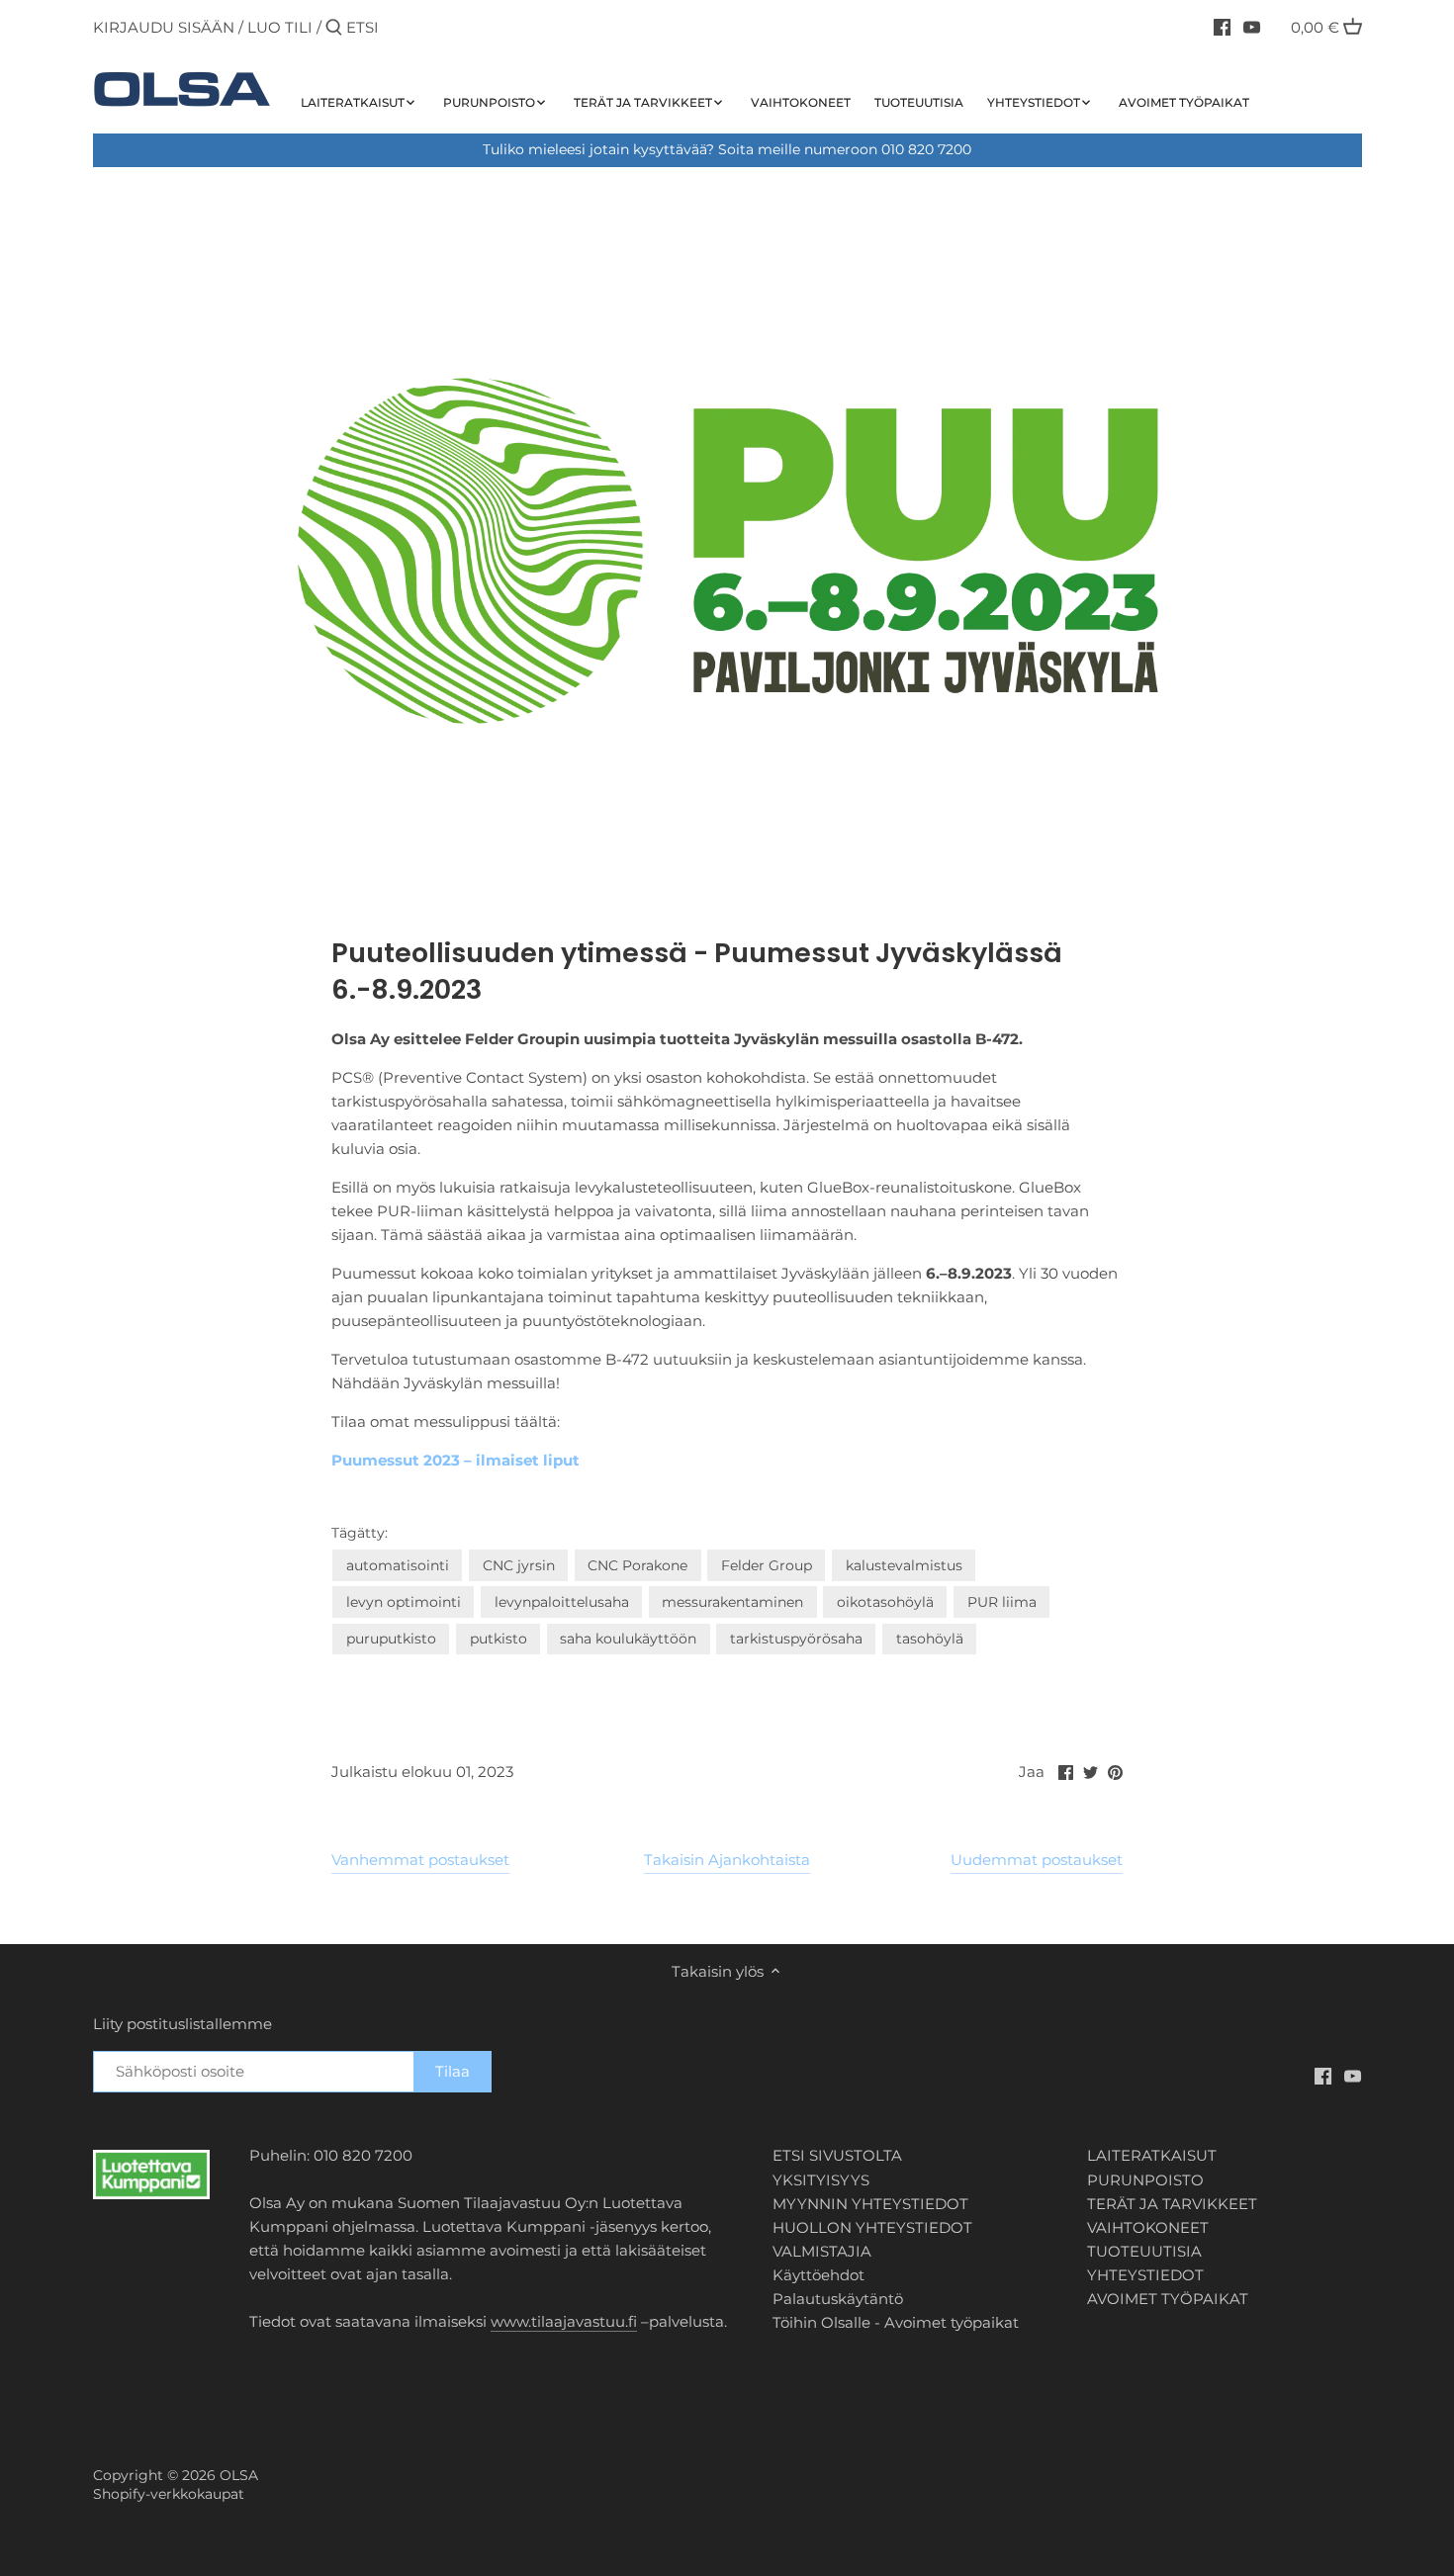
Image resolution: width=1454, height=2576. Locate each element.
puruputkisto (391, 1639)
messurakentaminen (732, 1602)
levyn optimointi (404, 1602)
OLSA (239, 2475)
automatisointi (398, 1565)
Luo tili (280, 27)
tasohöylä (930, 1639)
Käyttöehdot (818, 2275)
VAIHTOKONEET (1148, 2227)
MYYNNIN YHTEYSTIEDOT (870, 2204)
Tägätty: (360, 1533)
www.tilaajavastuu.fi (564, 2321)
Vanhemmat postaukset (420, 1860)
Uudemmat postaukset (1037, 1860)
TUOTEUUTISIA (1144, 2251)
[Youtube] (1252, 27)
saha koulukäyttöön (628, 1639)
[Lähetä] (334, 28)
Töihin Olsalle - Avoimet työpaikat (896, 2322)
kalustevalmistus (904, 1565)
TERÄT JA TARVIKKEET (1172, 2204)
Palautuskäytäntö (838, 2299)
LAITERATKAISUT (1152, 2155)
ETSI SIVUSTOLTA (837, 2155)
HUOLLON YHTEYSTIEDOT (872, 2227)
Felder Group (767, 1565)
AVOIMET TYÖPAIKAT (1168, 2299)
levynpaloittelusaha (562, 1602)
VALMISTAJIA (822, 2251)
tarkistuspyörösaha (796, 1639)
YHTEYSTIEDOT (1145, 2275)
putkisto (499, 1639)
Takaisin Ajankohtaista (727, 1860)
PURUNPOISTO (1145, 2180)
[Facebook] (1222, 27)
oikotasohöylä (885, 1602)
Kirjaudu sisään (164, 27)
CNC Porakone (637, 1565)
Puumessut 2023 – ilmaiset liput (455, 1460)
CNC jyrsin (519, 1565)
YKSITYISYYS (821, 2180)
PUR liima (1002, 1602)
